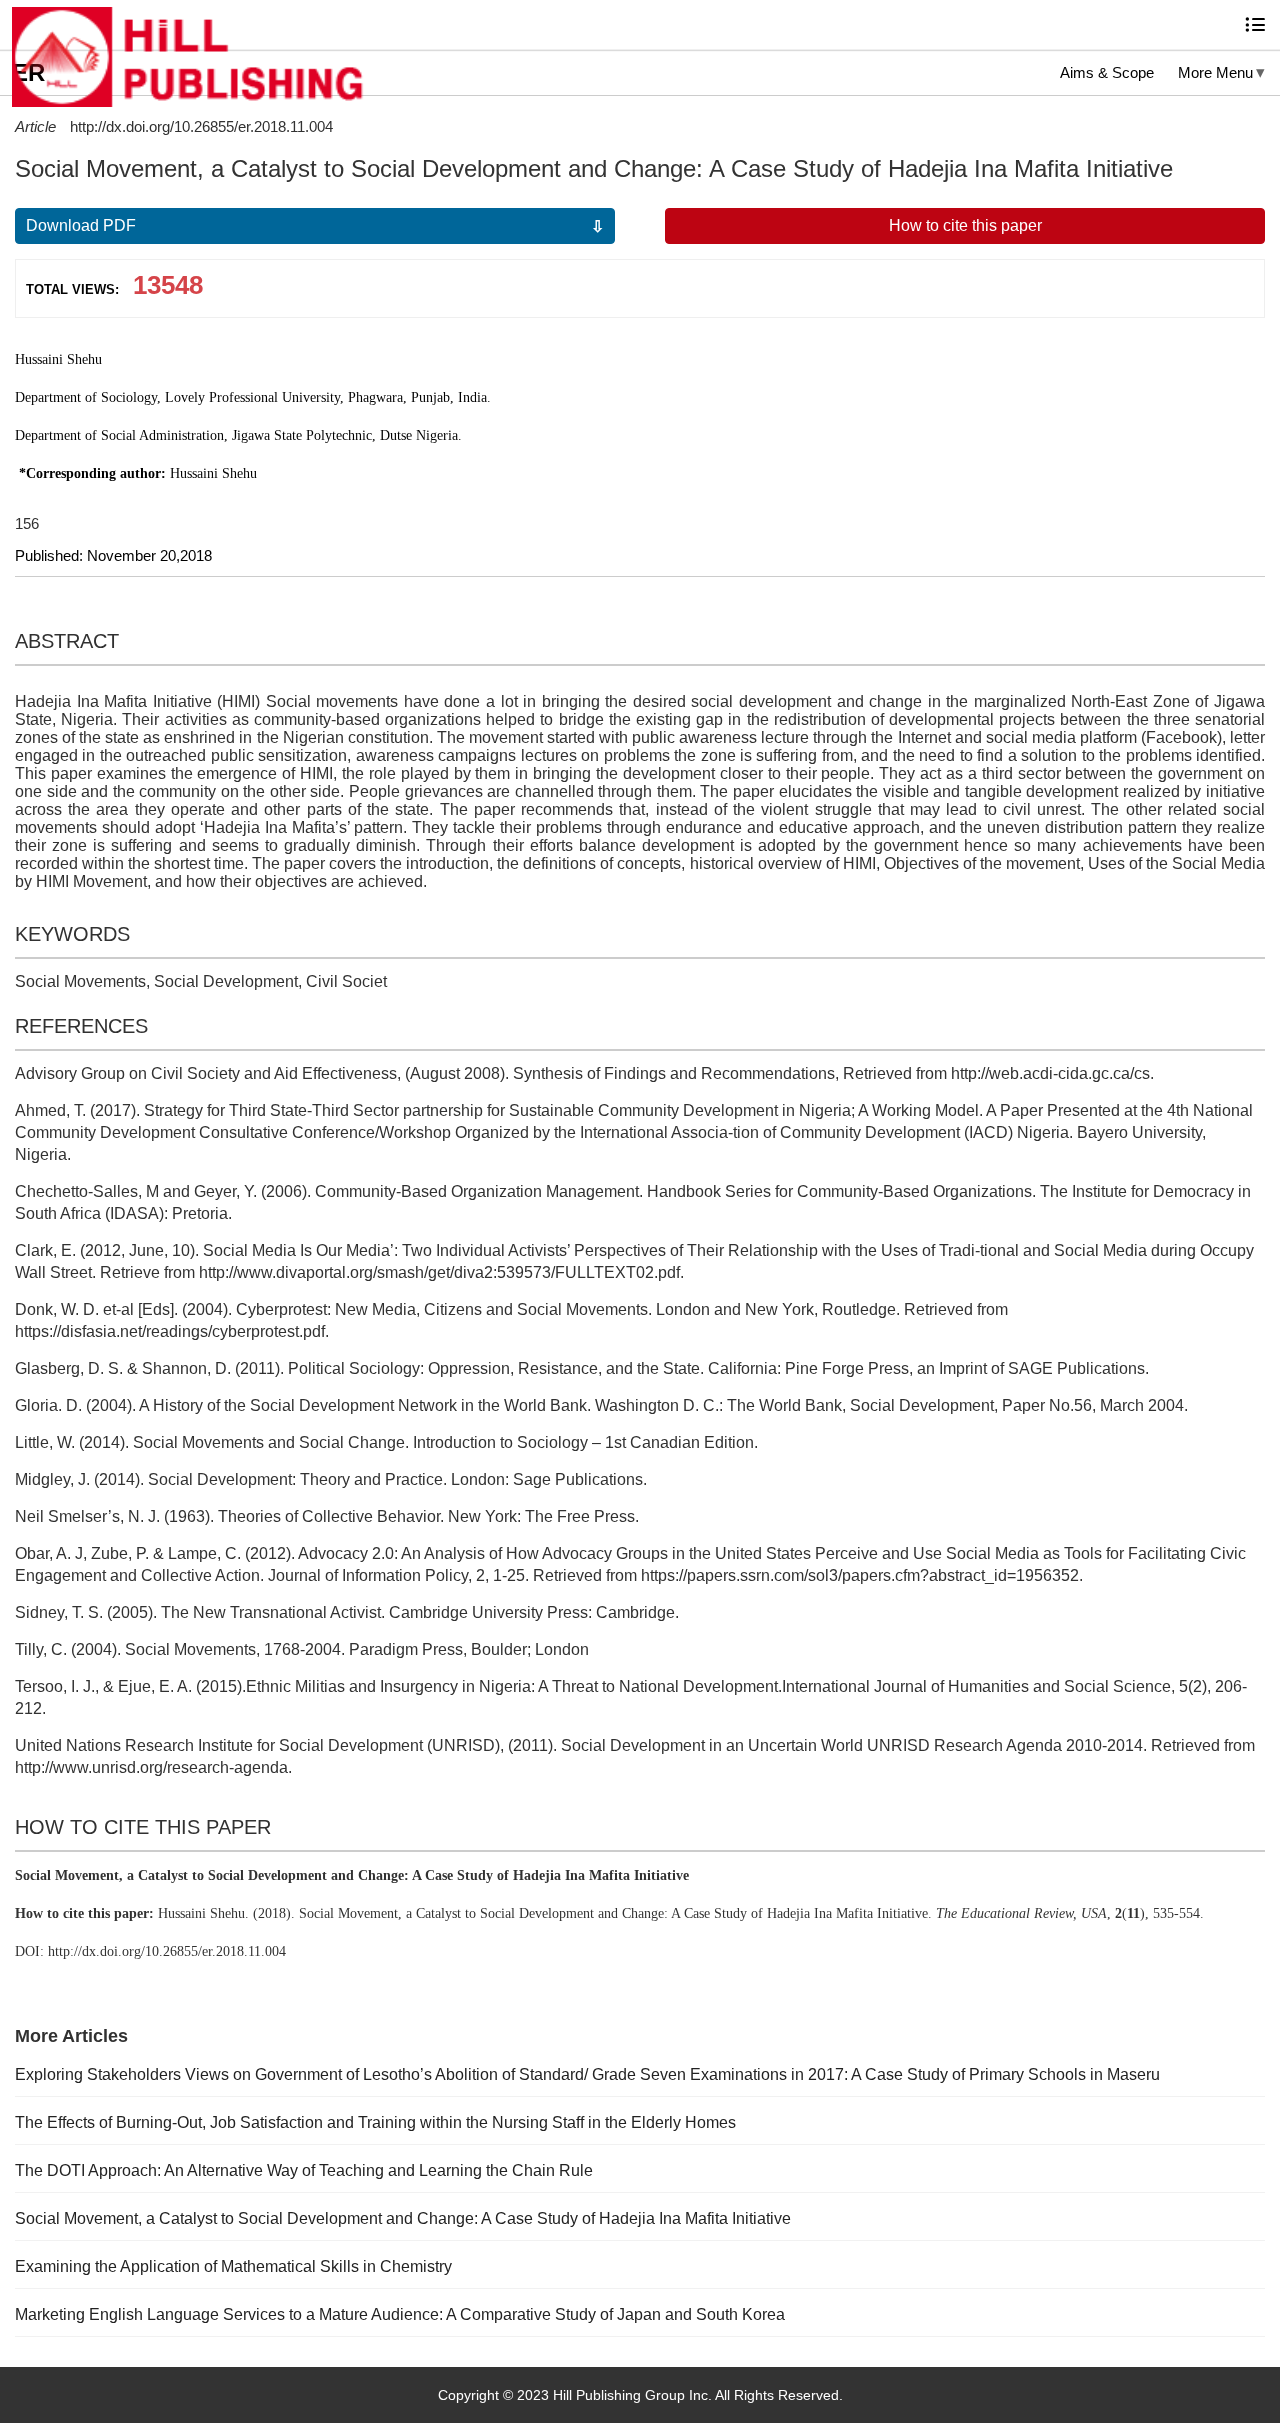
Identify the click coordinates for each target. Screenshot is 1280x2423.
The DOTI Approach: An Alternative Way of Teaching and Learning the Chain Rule (304, 2170)
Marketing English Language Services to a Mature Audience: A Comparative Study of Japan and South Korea (400, 2314)
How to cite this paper (965, 225)
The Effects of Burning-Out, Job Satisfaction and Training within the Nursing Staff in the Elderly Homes (375, 2122)
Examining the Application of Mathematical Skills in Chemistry (233, 2266)
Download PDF (81, 225)
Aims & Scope (1107, 72)
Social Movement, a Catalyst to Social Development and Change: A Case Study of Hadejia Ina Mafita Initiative (403, 2218)
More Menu (1215, 72)
